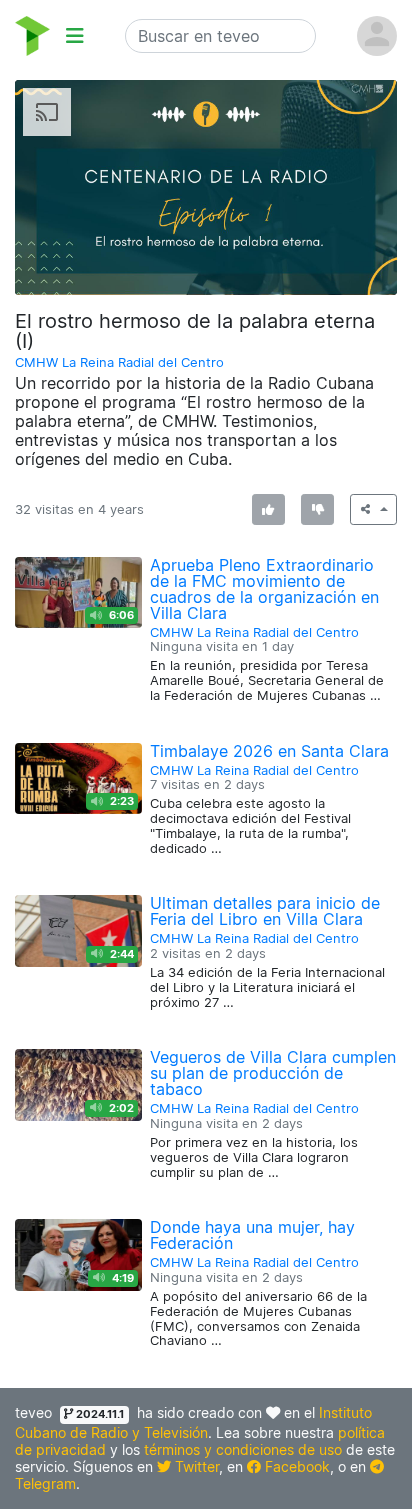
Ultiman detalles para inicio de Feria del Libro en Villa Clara (265, 911)
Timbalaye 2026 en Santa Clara (269, 751)
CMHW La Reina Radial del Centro (119, 362)
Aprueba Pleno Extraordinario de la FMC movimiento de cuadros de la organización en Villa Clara (264, 589)
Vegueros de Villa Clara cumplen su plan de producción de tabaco (273, 1073)
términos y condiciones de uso (243, 1449)
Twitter (195, 1466)
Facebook (295, 1466)
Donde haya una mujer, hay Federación (252, 1235)
